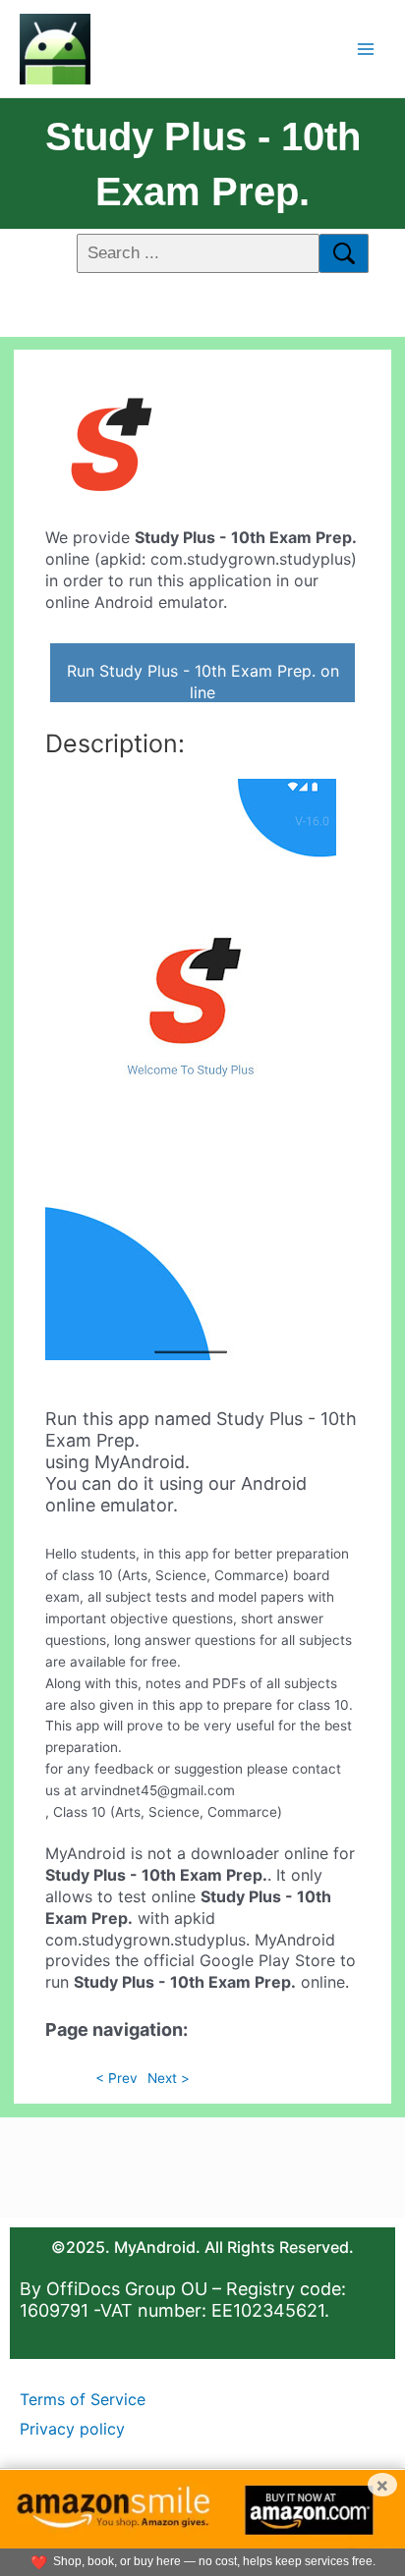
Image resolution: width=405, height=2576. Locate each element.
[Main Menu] (366, 49)
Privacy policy (72, 2429)
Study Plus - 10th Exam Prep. (203, 164)
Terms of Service (83, 2399)
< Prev (116, 2078)
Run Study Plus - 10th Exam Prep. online (203, 682)
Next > (169, 2078)
